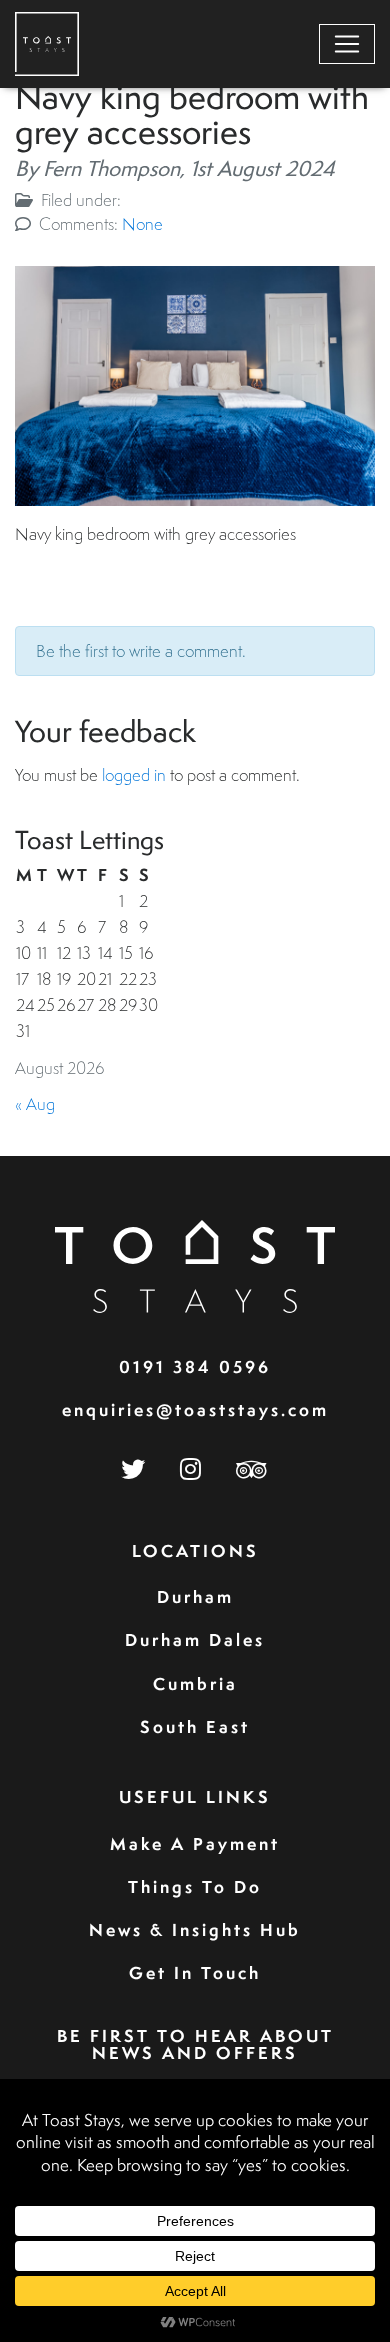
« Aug (35, 1103)
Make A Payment (195, 1843)
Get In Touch (195, 1972)
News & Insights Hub (195, 1929)
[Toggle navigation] (347, 44)
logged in (134, 774)
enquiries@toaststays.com (195, 1409)
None (142, 223)
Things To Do (195, 1886)
